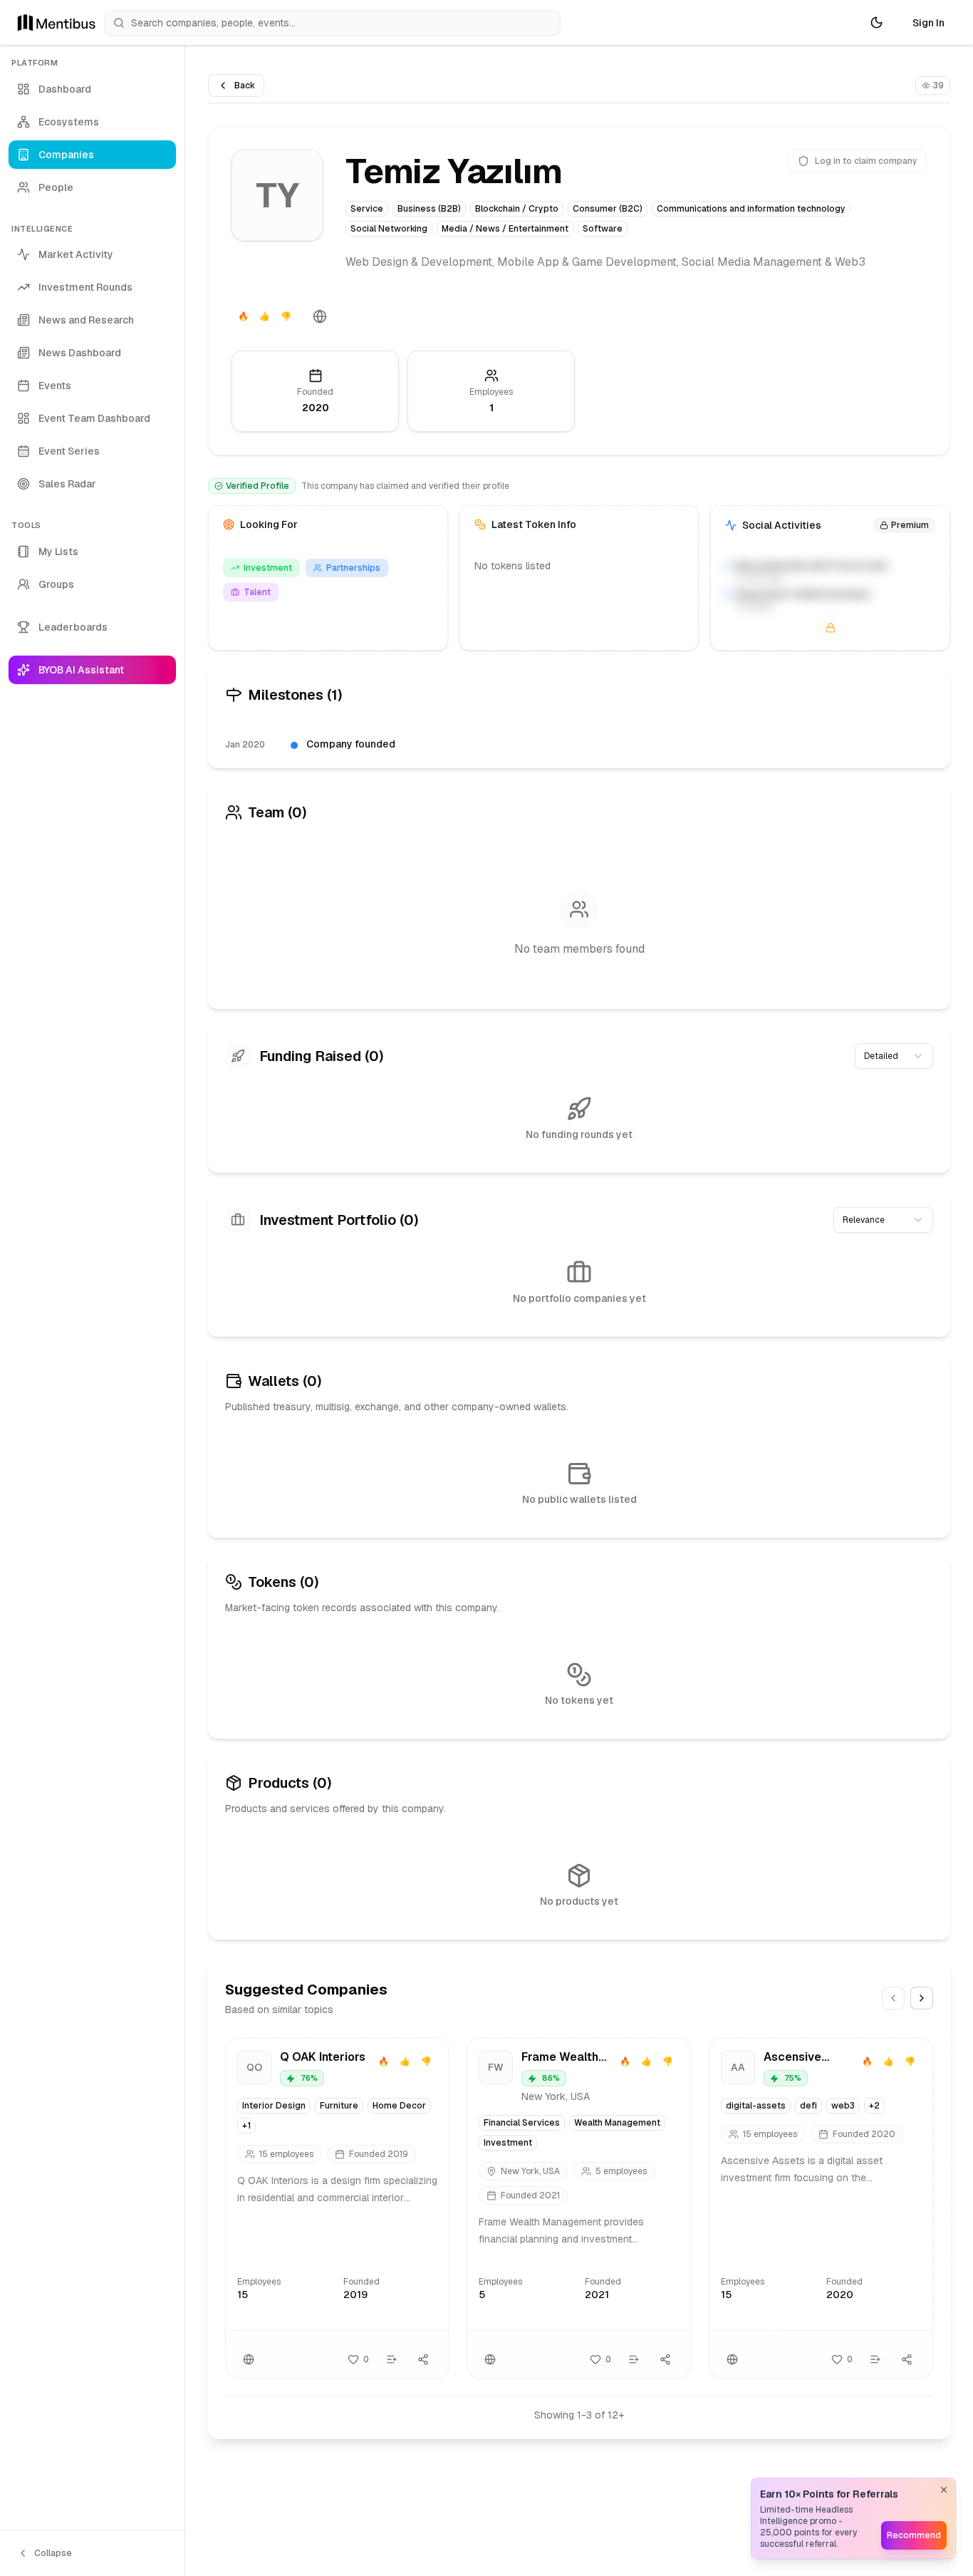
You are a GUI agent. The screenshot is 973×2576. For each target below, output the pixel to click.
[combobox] (894, 1056)
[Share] (423, 2359)
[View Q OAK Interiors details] (337, 2208)
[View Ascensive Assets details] (821, 2208)
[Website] (320, 316)
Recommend (914, 2535)
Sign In (928, 23)
